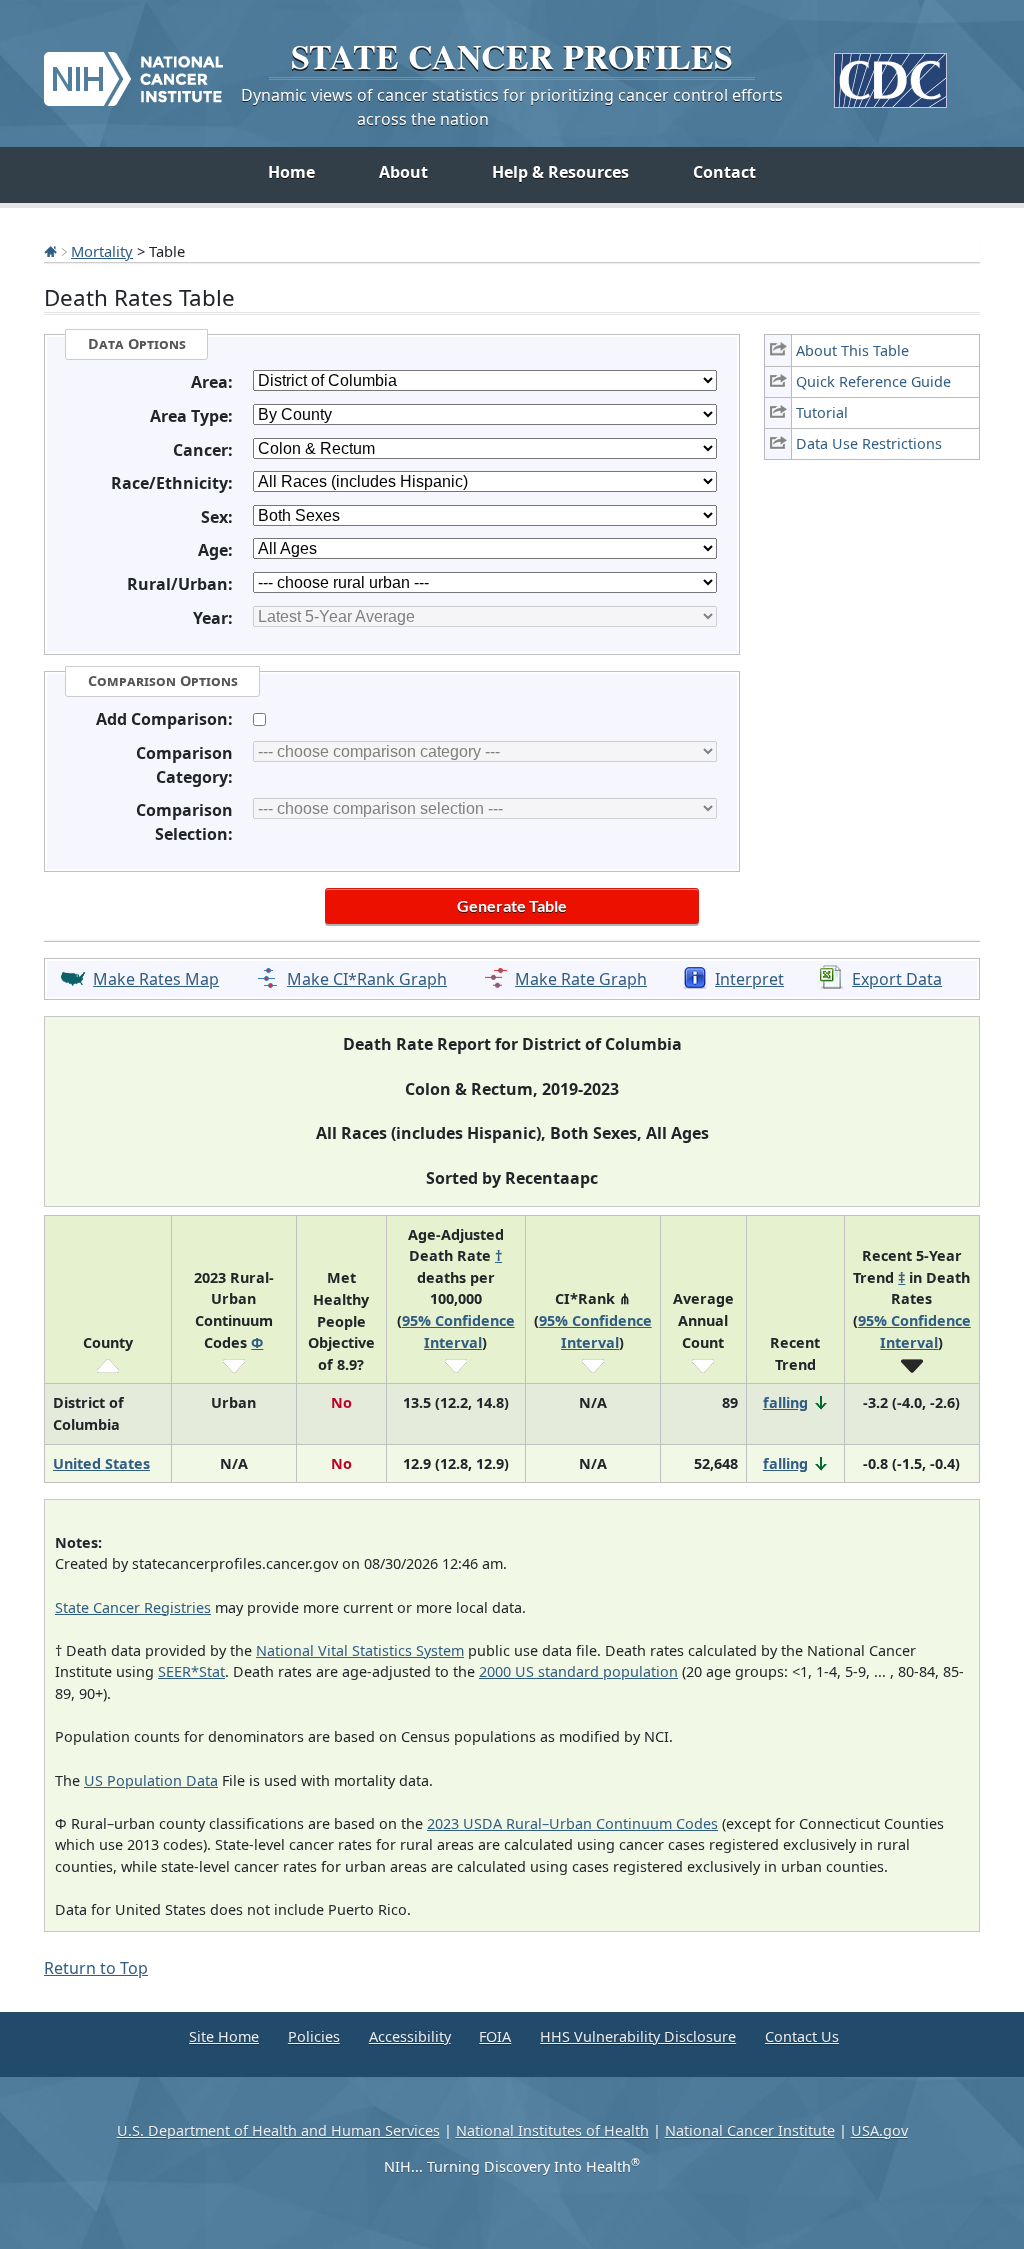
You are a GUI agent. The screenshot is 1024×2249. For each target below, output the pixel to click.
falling (785, 1402)
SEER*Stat (191, 1671)
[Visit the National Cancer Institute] (133, 71)
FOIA (495, 2036)
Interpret (749, 979)
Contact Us (802, 2036)
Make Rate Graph (581, 979)
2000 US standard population (578, 1671)
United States (101, 1463)
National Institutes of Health (552, 2130)
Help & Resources (560, 172)
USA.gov (879, 2130)
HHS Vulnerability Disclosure (638, 2036)
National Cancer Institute (750, 2130)
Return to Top (96, 1968)
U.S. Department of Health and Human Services (278, 2130)
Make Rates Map (156, 979)
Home (291, 172)
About (403, 172)
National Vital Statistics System (360, 1650)
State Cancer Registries (133, 1607)
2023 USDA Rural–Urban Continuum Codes (572, 1823)
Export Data (897, 979)
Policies (314, 2036)
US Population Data (151, 1780)
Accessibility (410, 2036)
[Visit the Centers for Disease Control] (890, 72)
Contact (724, 172)
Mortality (102, 251)
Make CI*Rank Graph (367, 979)
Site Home (224, 2036)
